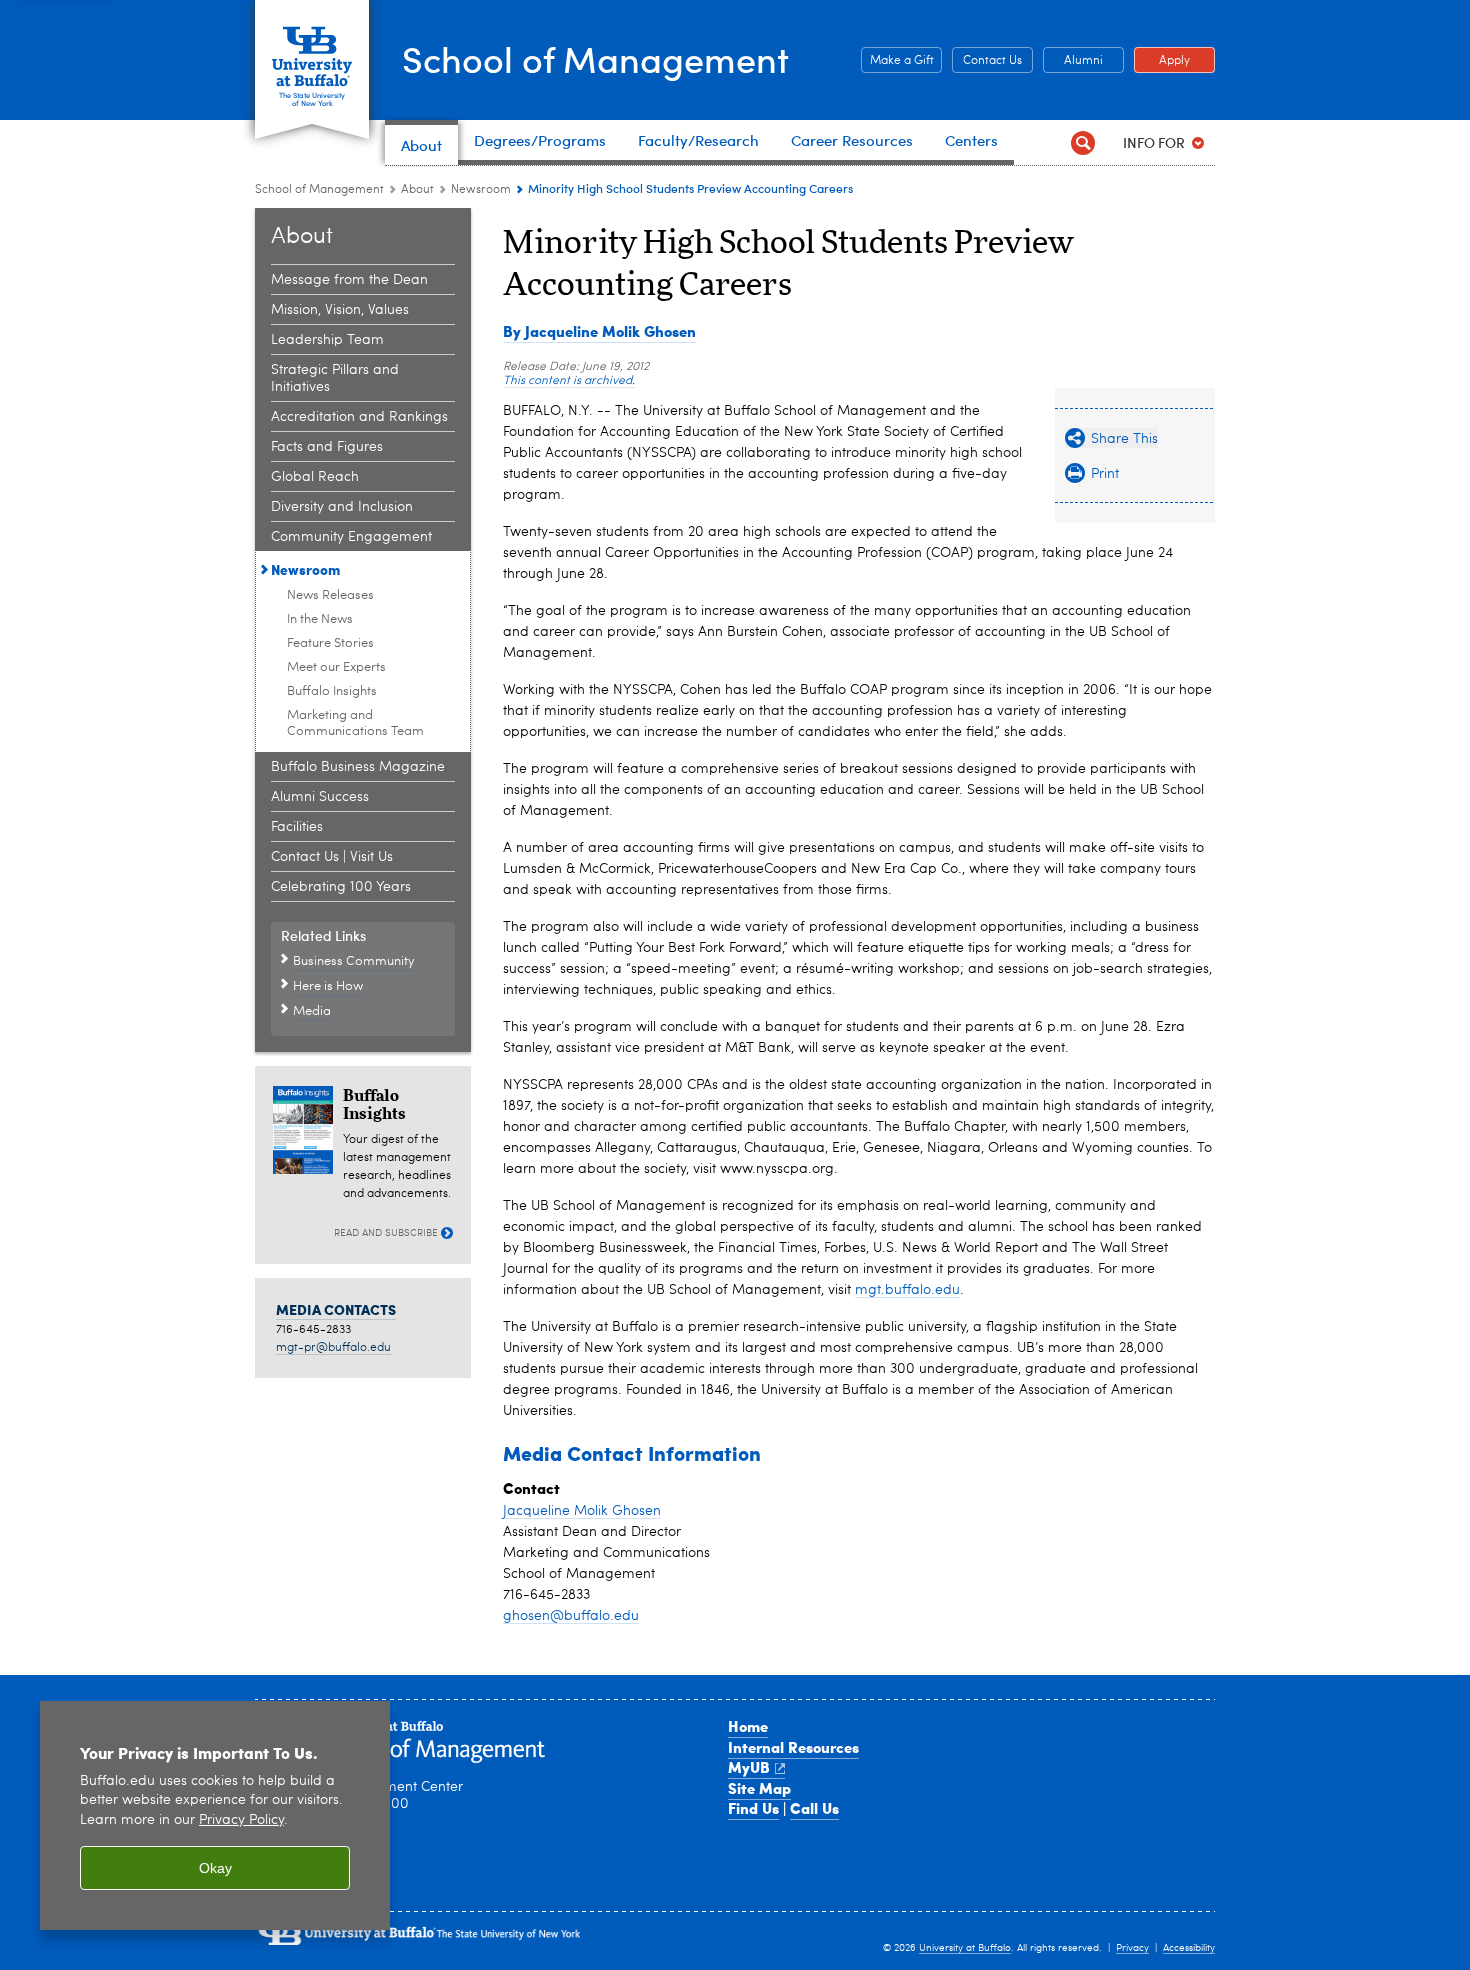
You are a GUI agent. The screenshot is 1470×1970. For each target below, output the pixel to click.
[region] (215, 1815)
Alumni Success (320, 797)
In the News (320, 619)
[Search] (1082, 142)
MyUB (749, 1767)
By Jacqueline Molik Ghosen (599, 331)
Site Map (759, 1788)
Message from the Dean (349, 280)
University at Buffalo (965, 1948)
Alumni (1073, 61)
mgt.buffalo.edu (907, 1290)
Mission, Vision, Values (340, 310)
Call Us (814, 1808)
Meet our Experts (336, 667)
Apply (1162, 61)
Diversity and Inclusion (342, 507)
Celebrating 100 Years (341, 887)
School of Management (595, 58)
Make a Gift (897, 61)
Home (748, 1726)
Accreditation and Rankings (359, 417)
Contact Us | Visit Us (332, 857)
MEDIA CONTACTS (336, 1309)
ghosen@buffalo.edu (571, 1616)
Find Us (753, 1808)
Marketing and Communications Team (355, 723)
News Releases (330, 595)
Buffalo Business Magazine (358, 767)
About (417, 190)
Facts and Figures (327, 447)
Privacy (1132, 1948)
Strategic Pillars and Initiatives (335, 378)
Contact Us (987, 61)
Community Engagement (351, 537)
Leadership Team (327, 340)
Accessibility (1189, 1948)
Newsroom (481, 190)
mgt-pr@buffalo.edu (333, 1348)
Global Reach (315, 477)
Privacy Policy (241, 1820)
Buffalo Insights (332, 691)
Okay (215, 1868)
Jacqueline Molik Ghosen (582, 1511)
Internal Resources (793, 1747)
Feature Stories (330, 643)
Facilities (297, 827)
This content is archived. (569, 381)
